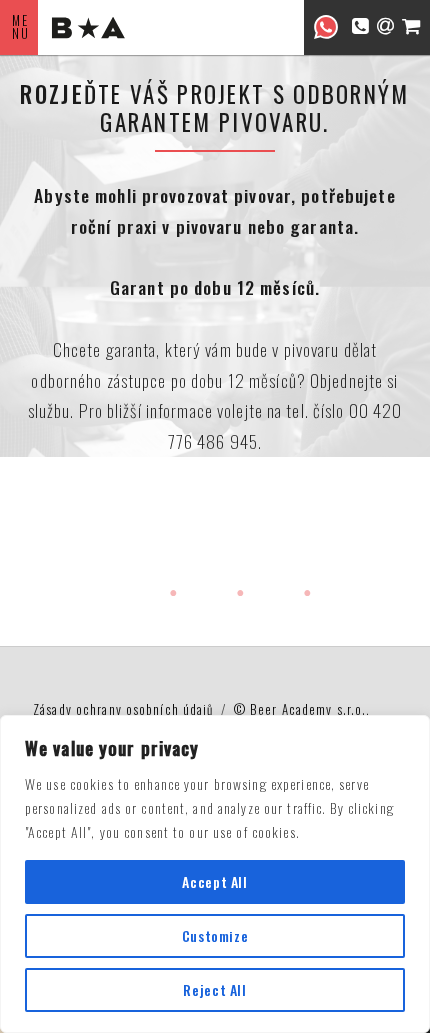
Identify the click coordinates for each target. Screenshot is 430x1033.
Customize (215, 935)
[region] (215, 874)
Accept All (215, 881)
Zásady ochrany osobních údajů (123, 709)
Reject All (215, 989)
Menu (21, 27)
